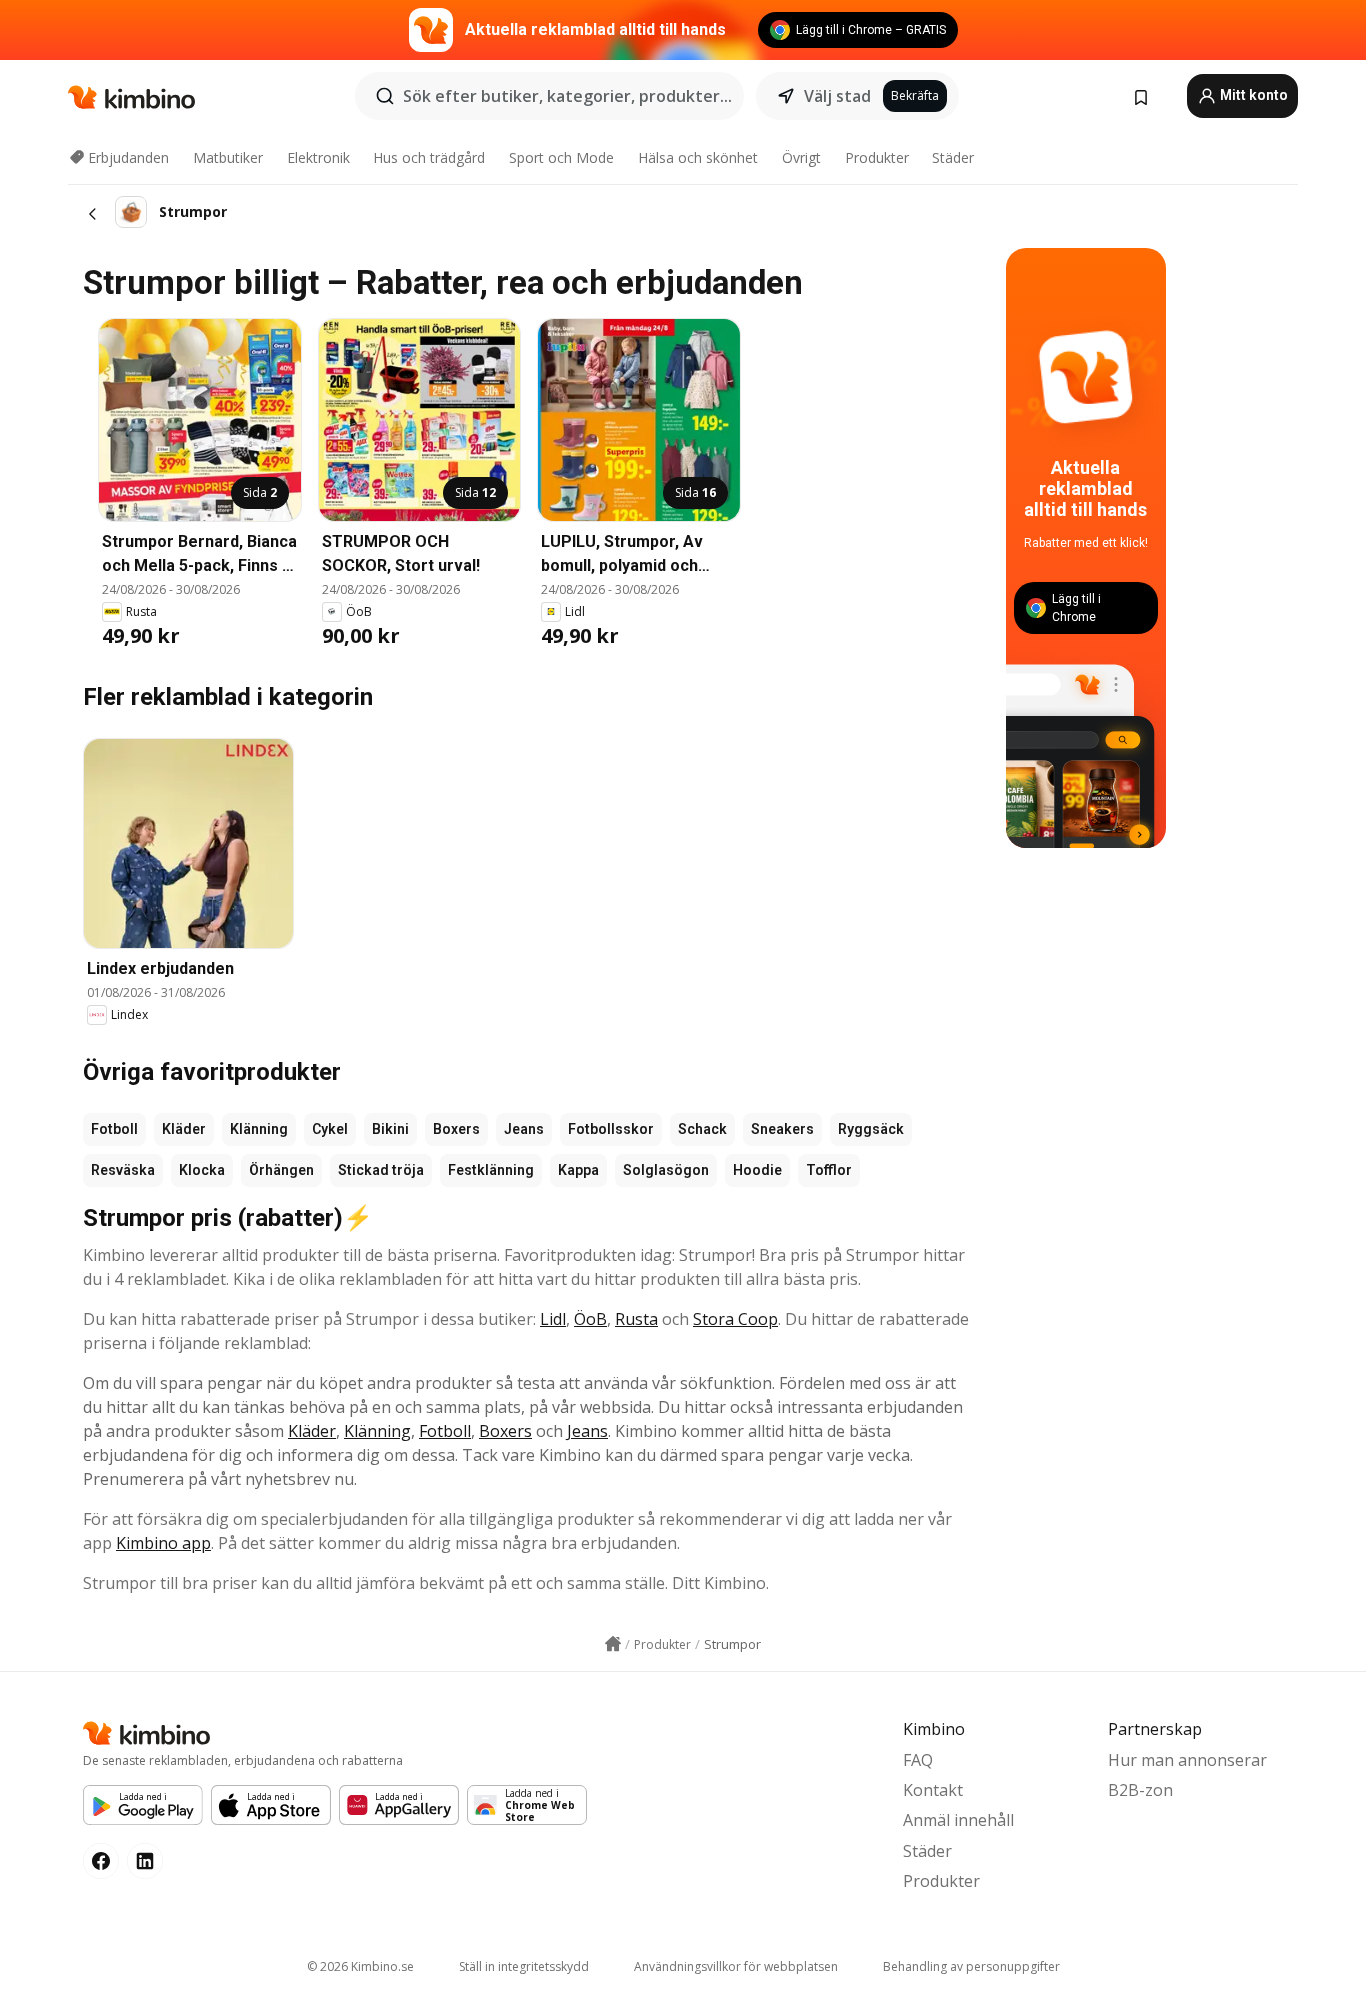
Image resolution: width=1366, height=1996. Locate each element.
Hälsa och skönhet (698, 157)
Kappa (578, 1170)
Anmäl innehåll (958, 1820)
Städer (953, 157)
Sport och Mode (561, 157)
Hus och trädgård (429, 157)
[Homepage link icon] (613, 1644)
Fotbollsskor (611, 1129)
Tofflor (829, 1170)
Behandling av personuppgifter (971, 1966)
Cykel (330, 1129)
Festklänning (491, 1170)
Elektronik (318, 157)
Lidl (553, 1319)
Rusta (636, 1319)
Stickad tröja (381, 1170)
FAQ (918, 1760)
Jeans (524, 1129)
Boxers (456, 1129)
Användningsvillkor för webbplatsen (736, 1966)
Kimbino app (163, 1543)
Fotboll (114, 1129)
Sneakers (782, 1129)
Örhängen (281, 1170)
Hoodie (757, 1170)
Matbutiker (228, 157)
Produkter (877, 157)
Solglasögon (666, 1170)
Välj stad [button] (837, 96)
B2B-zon (1140, 1790)
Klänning (259, 1129)
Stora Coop (735, 1319)
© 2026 (360, 1966)
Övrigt (801, 157)
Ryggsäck (871, 1129)
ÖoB (590, 1319)
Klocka (202, 1170)
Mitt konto (1252, 95)
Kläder (184, 1129)
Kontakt (933, 1790)
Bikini (390, 1129)
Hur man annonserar (1187, 1760)
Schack (702, 1129)
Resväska (123, 1170)
